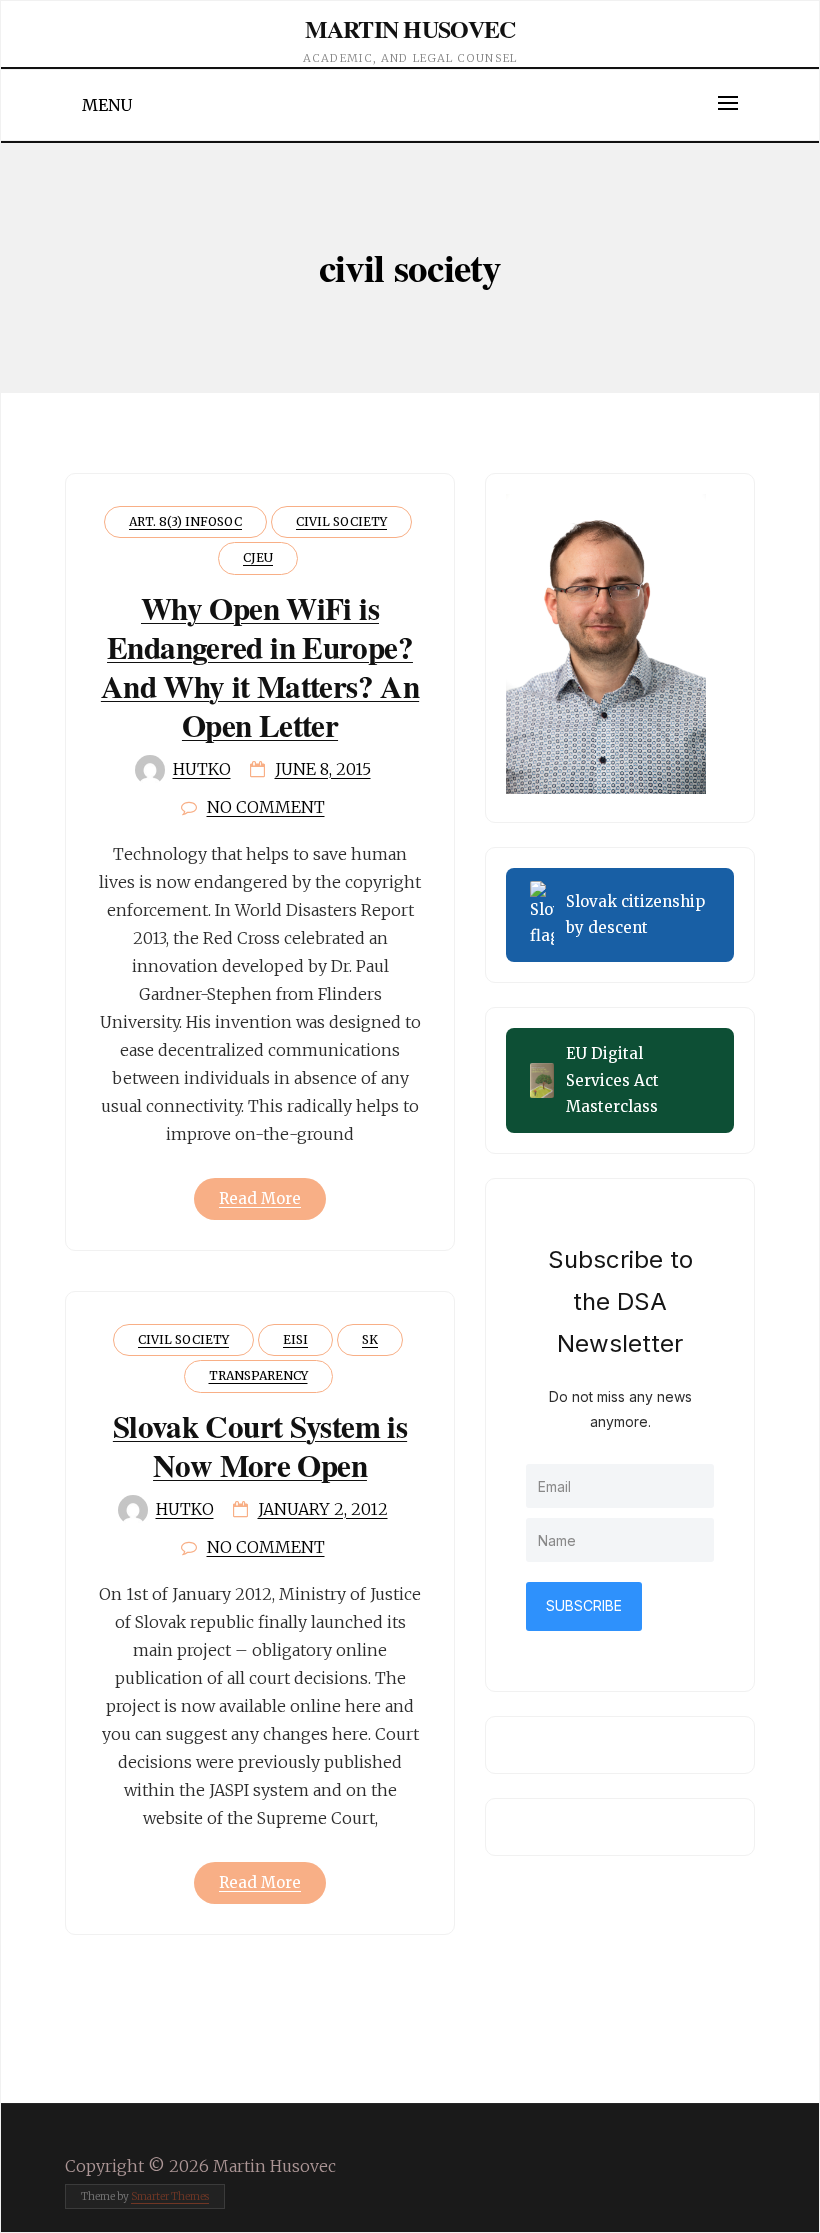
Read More (260, 1198)
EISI (295, 1339)
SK (370, 1339)
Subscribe (584, 1605)
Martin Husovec (410, 28)
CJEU (258, 557)
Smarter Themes (170, 2196)
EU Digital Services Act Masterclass (612, 1080)
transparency (258, 1375)
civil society (341, 521)
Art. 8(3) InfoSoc (185, 521)
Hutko (202, 769)
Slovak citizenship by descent (635, 914)
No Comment (266, 807)
